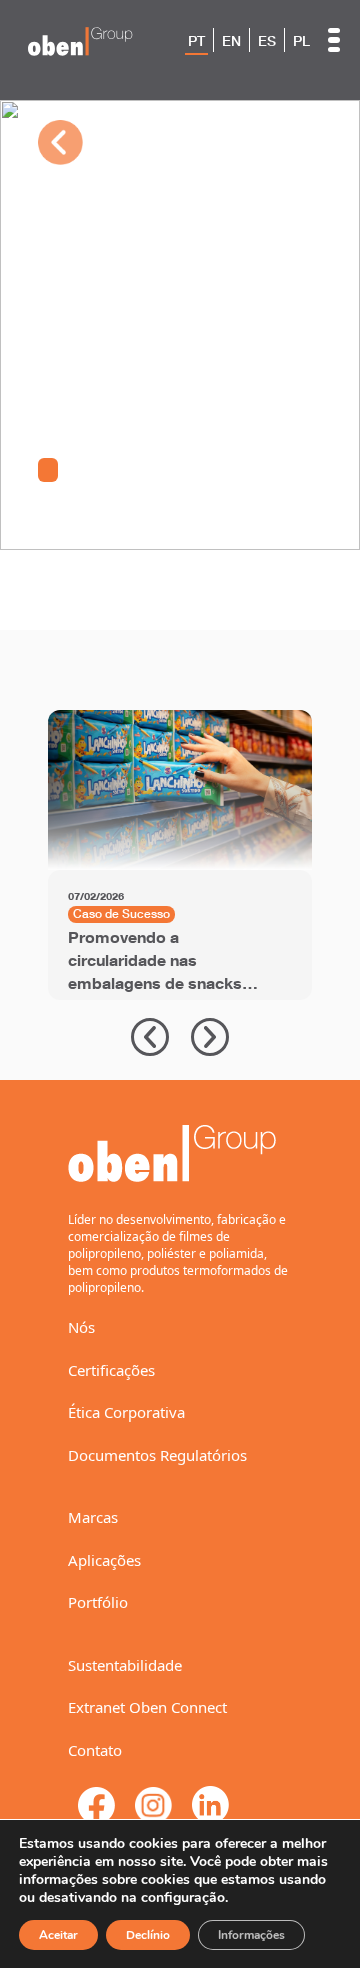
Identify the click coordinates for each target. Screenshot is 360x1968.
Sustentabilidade (125, 1665)
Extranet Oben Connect (147, 1707)
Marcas (93, 1517)
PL (301, 41)
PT (196, 41)
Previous (150, 1037)
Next (210, 1037)
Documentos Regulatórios (157, 1455)
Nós (81, 1327)
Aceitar (58, 1935)
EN (231, 41)
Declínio (148, 1935)
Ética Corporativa (126, 1412)
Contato (95, 1750)
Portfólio (98, 1602)
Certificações (111, 1370)
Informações (251, 1935)
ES (267, 41)
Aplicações (104, 1560)
